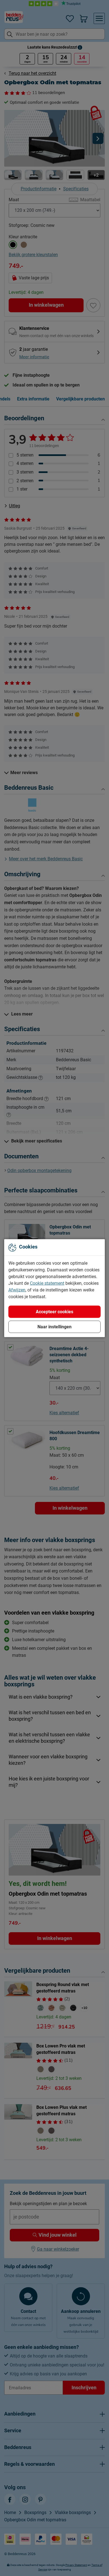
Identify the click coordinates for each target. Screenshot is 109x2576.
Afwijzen (17, 1290)
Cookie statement (47, 1283)
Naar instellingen (54, 1327)
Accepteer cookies (54, 1311)
